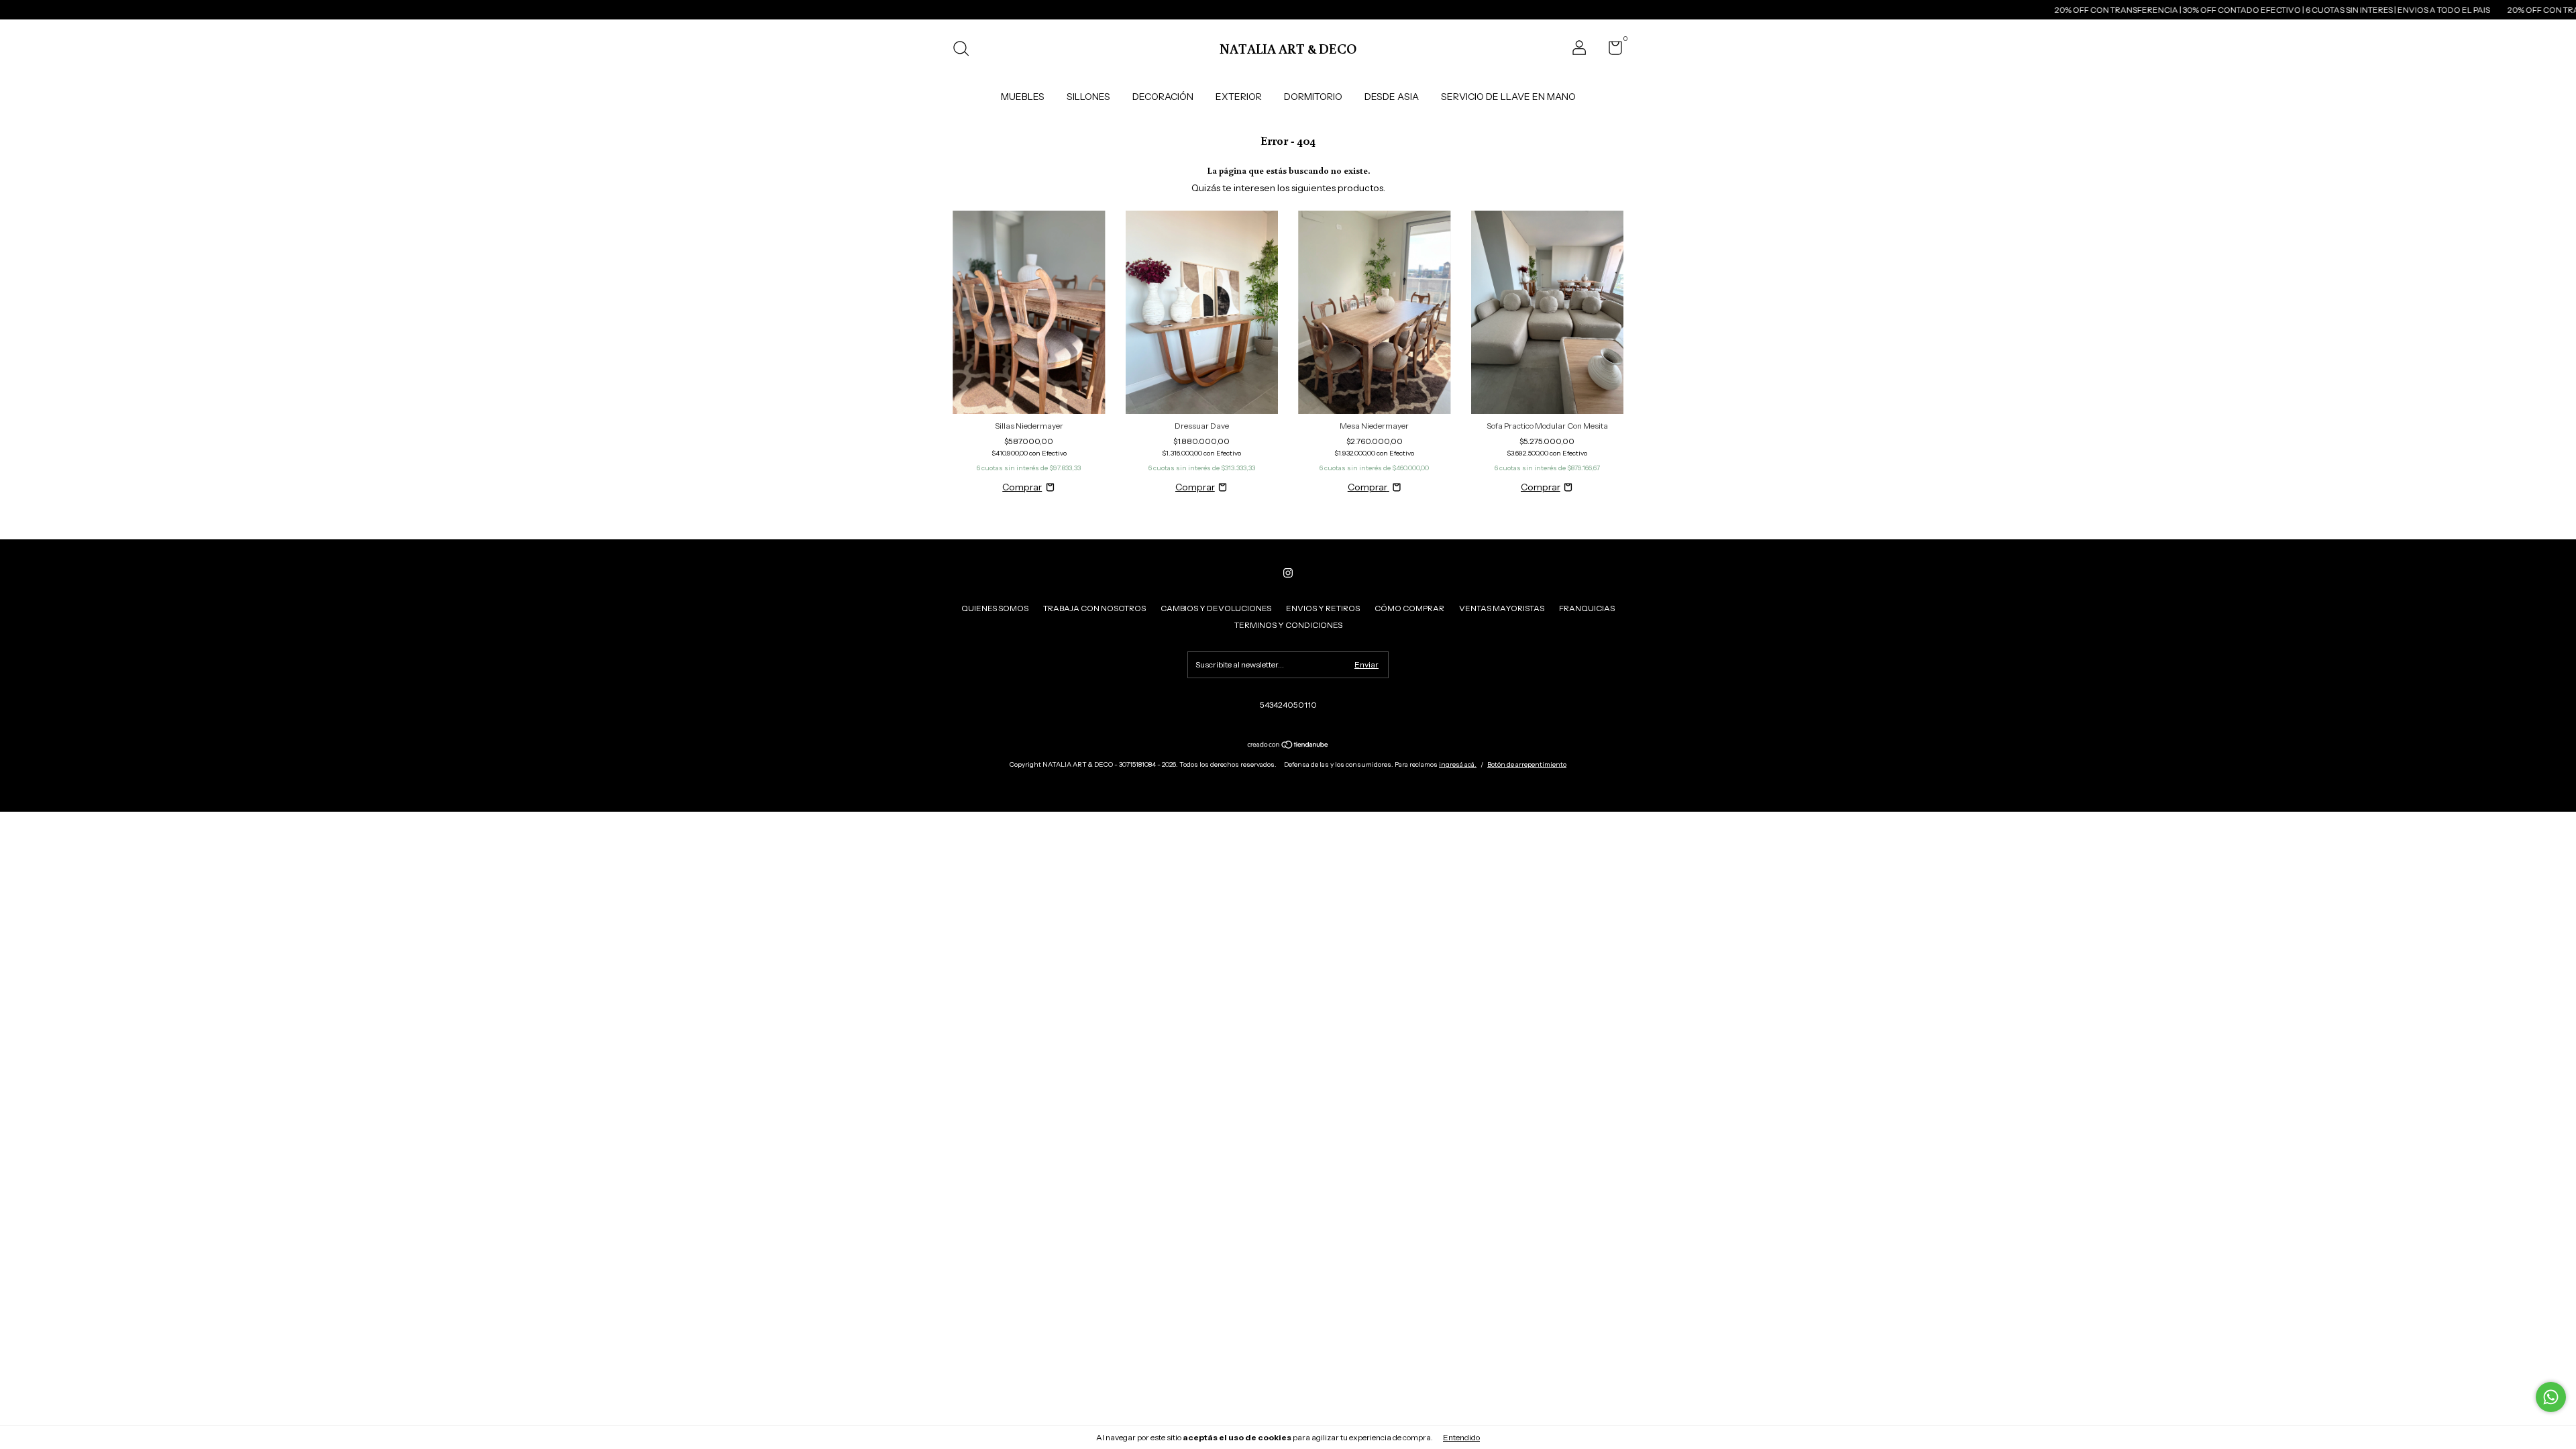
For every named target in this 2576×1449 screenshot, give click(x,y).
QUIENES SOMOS (995, 608)
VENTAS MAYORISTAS (1502, 608)
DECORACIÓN (1163, 97)
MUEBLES (1023, 97)
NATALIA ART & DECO (1288, 48)
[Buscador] (966, 50)
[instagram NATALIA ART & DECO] (1288, 573)
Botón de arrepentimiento (1527, 764)
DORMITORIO (1313, 97)
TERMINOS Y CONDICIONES (1288, 625)
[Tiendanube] (1288, 746)
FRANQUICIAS (1587, 608)
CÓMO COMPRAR (1409, 608)
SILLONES (1088, 97)
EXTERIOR (1239, 97)
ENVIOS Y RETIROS (1323, 608)
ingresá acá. (1458, 764)
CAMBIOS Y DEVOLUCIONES (1216, 608)
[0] (1610, 51)
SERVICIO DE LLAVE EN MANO (1508, 97)
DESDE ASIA (1392, 97)
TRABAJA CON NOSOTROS (1094, 608)
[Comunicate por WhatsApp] (2551, 1397)
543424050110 (1288, 705)
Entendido (1461, 1437)
